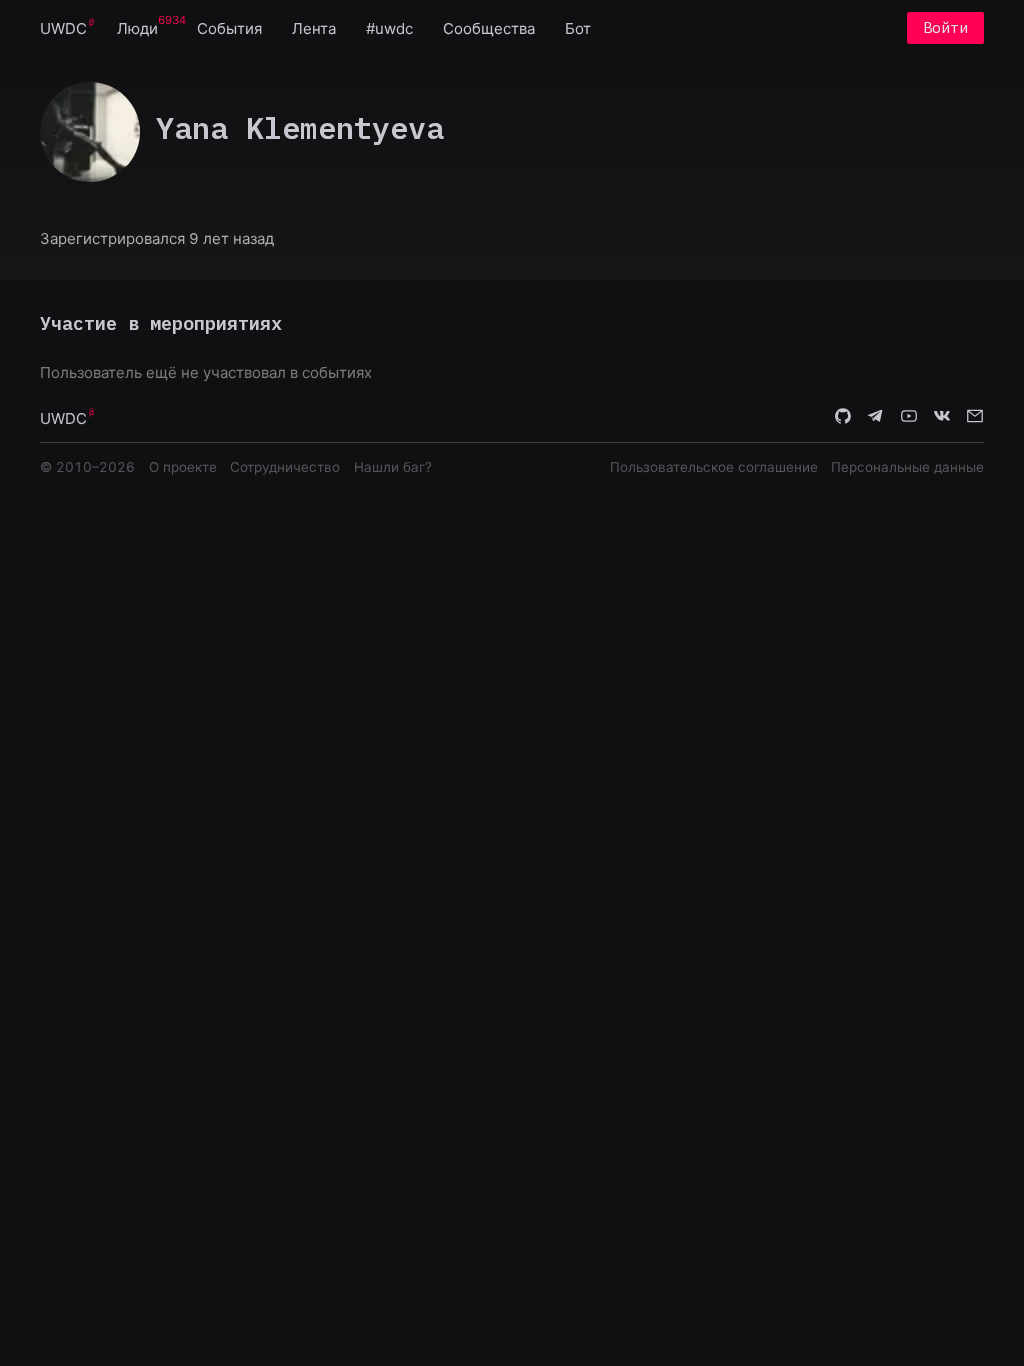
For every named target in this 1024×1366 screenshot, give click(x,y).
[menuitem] (63, 27)
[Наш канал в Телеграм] (876, 417)
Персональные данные (907, 467)
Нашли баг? (393, 467)
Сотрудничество (285, 467)
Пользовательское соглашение (714, 467)
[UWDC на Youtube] (909, 417)
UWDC (63, 28)
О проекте (183, 467)
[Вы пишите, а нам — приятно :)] (975, 417)
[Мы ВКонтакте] (942, 417)
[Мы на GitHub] (843, 417)
